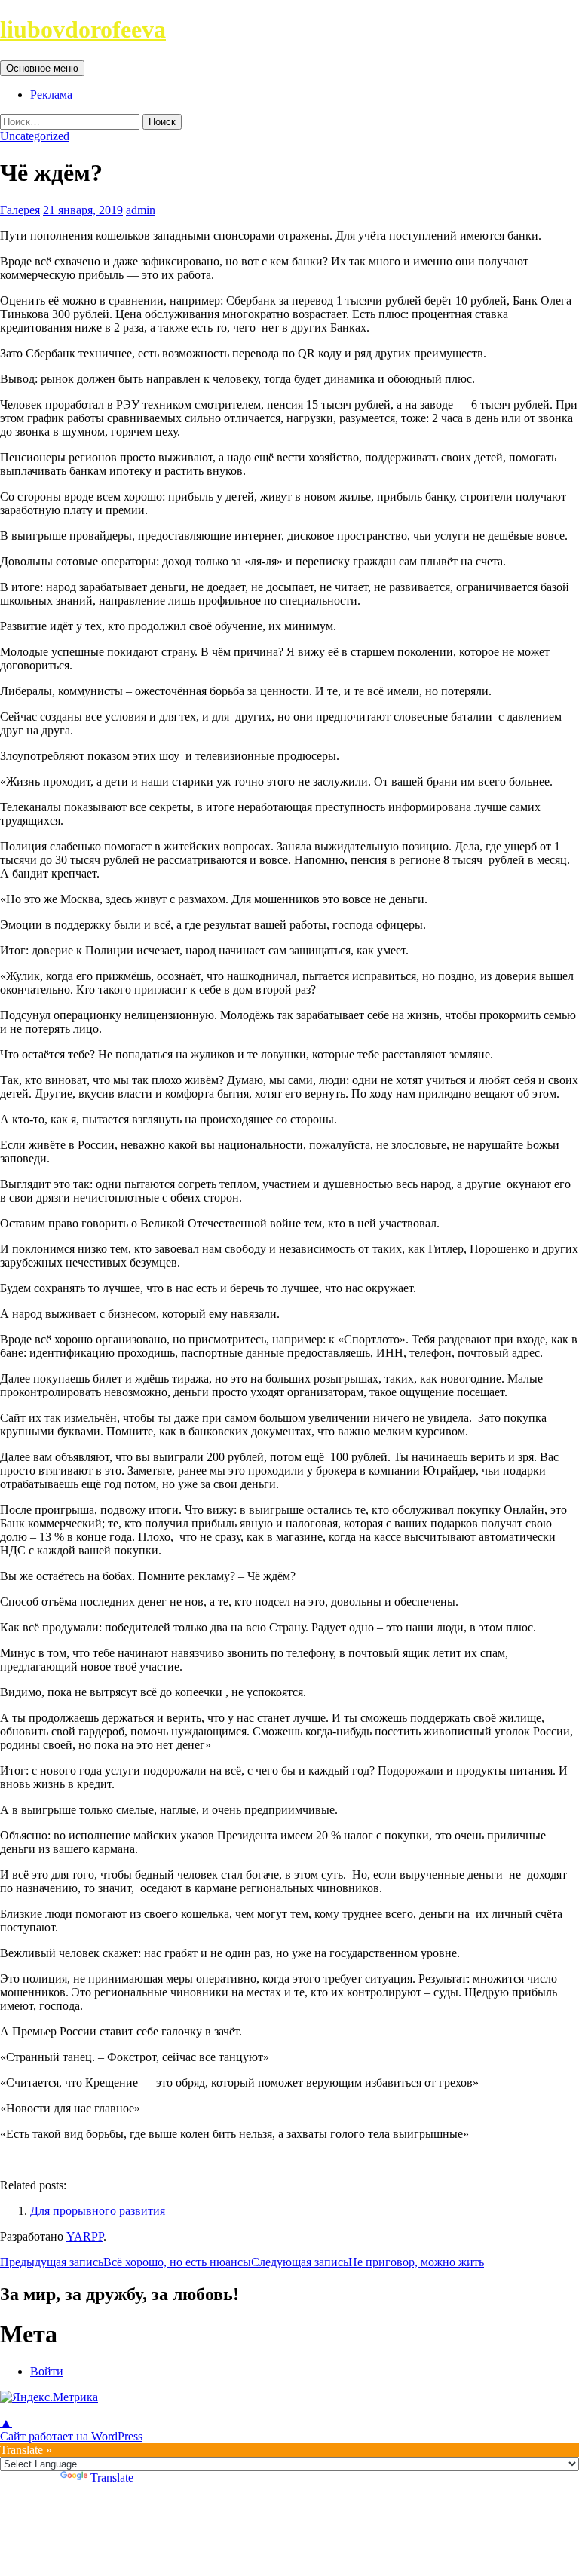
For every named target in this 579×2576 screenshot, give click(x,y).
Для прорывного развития (98, 2211)
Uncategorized (35, 136)
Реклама (51, 95)
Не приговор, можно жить (368, 2262)
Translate (112, 2478)
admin (141, 210)
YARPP (85, 2236)
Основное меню (42, 68)
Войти (47, 2371)
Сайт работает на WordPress (71, 2436)
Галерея (20, 210)
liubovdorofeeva (83, 29)
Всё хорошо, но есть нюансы (126, 2262)
